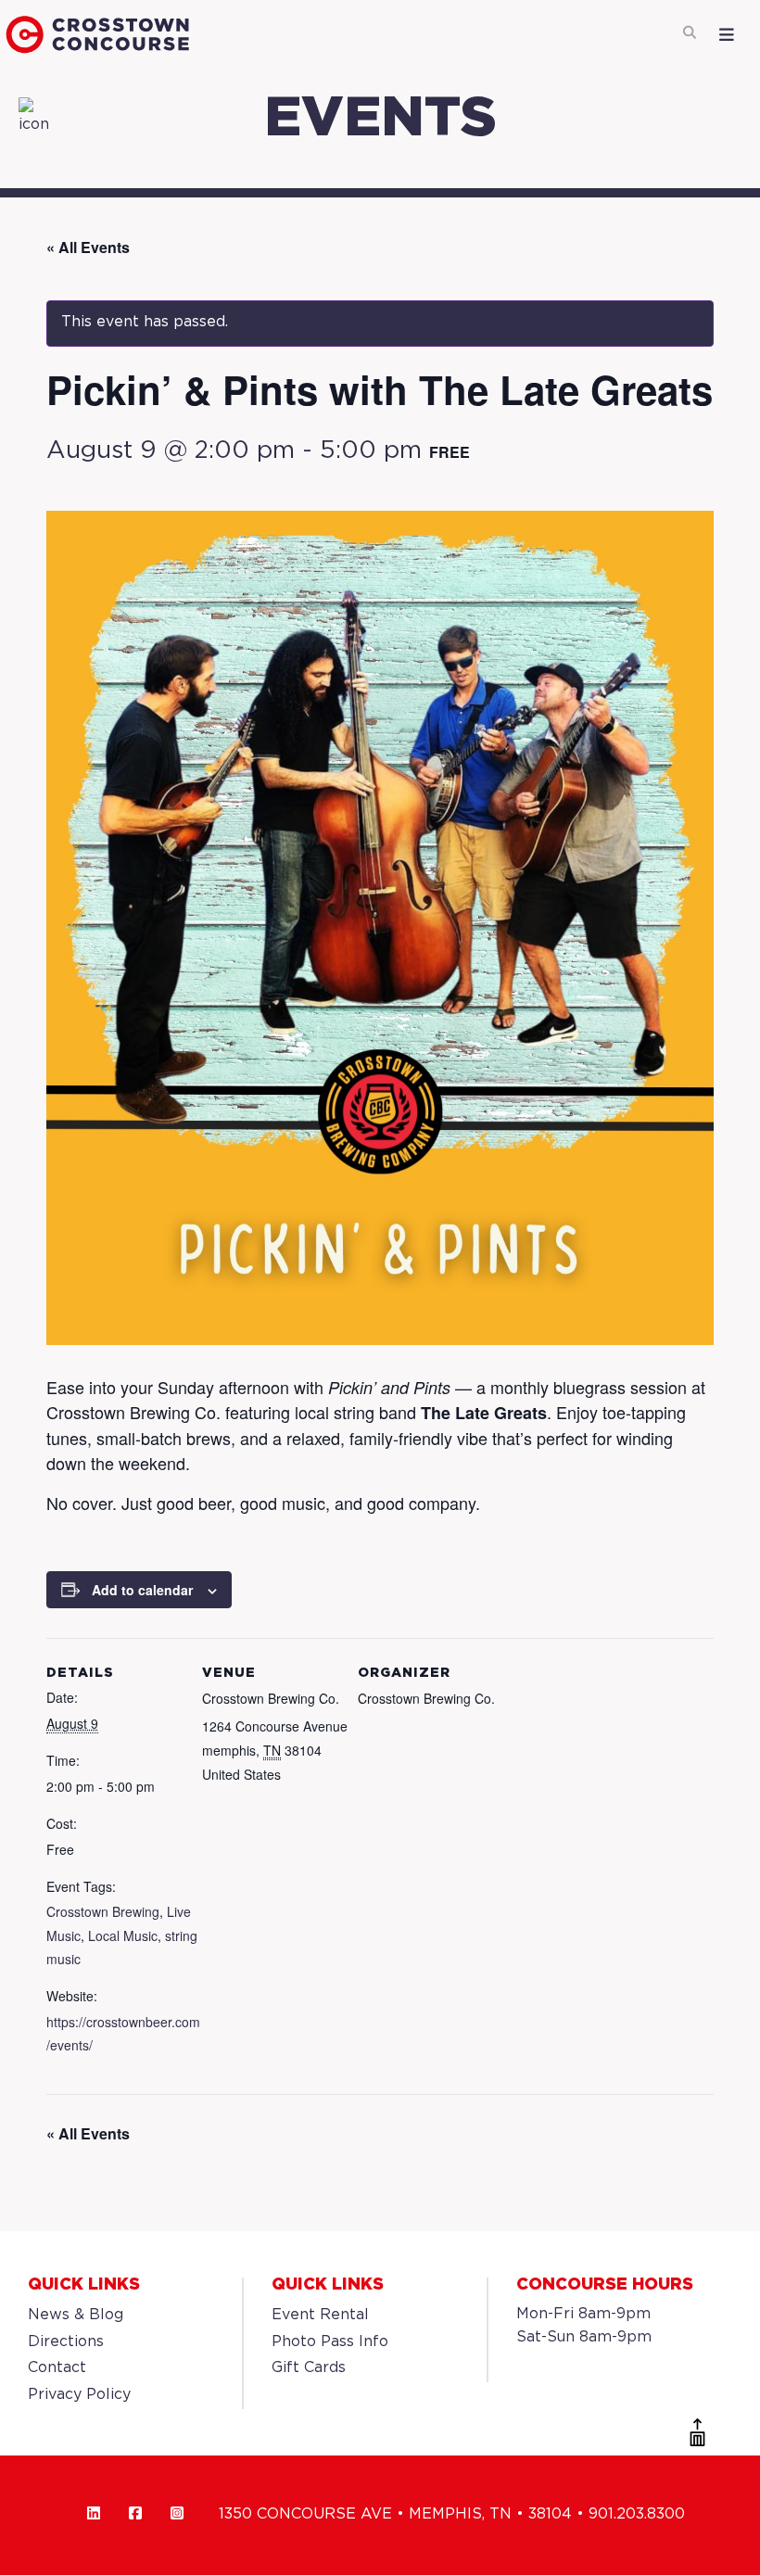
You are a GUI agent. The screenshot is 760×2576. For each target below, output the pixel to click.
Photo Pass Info (330, 2342)
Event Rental (320, 2315)
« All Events (88, 247)
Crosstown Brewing (103, 1911)
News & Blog (76, 2315)
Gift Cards (309, 2368)
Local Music (123, 1935)
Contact (57, 2368)
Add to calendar (142, 1590)
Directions (66, 2342)
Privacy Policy (79, 2395)
